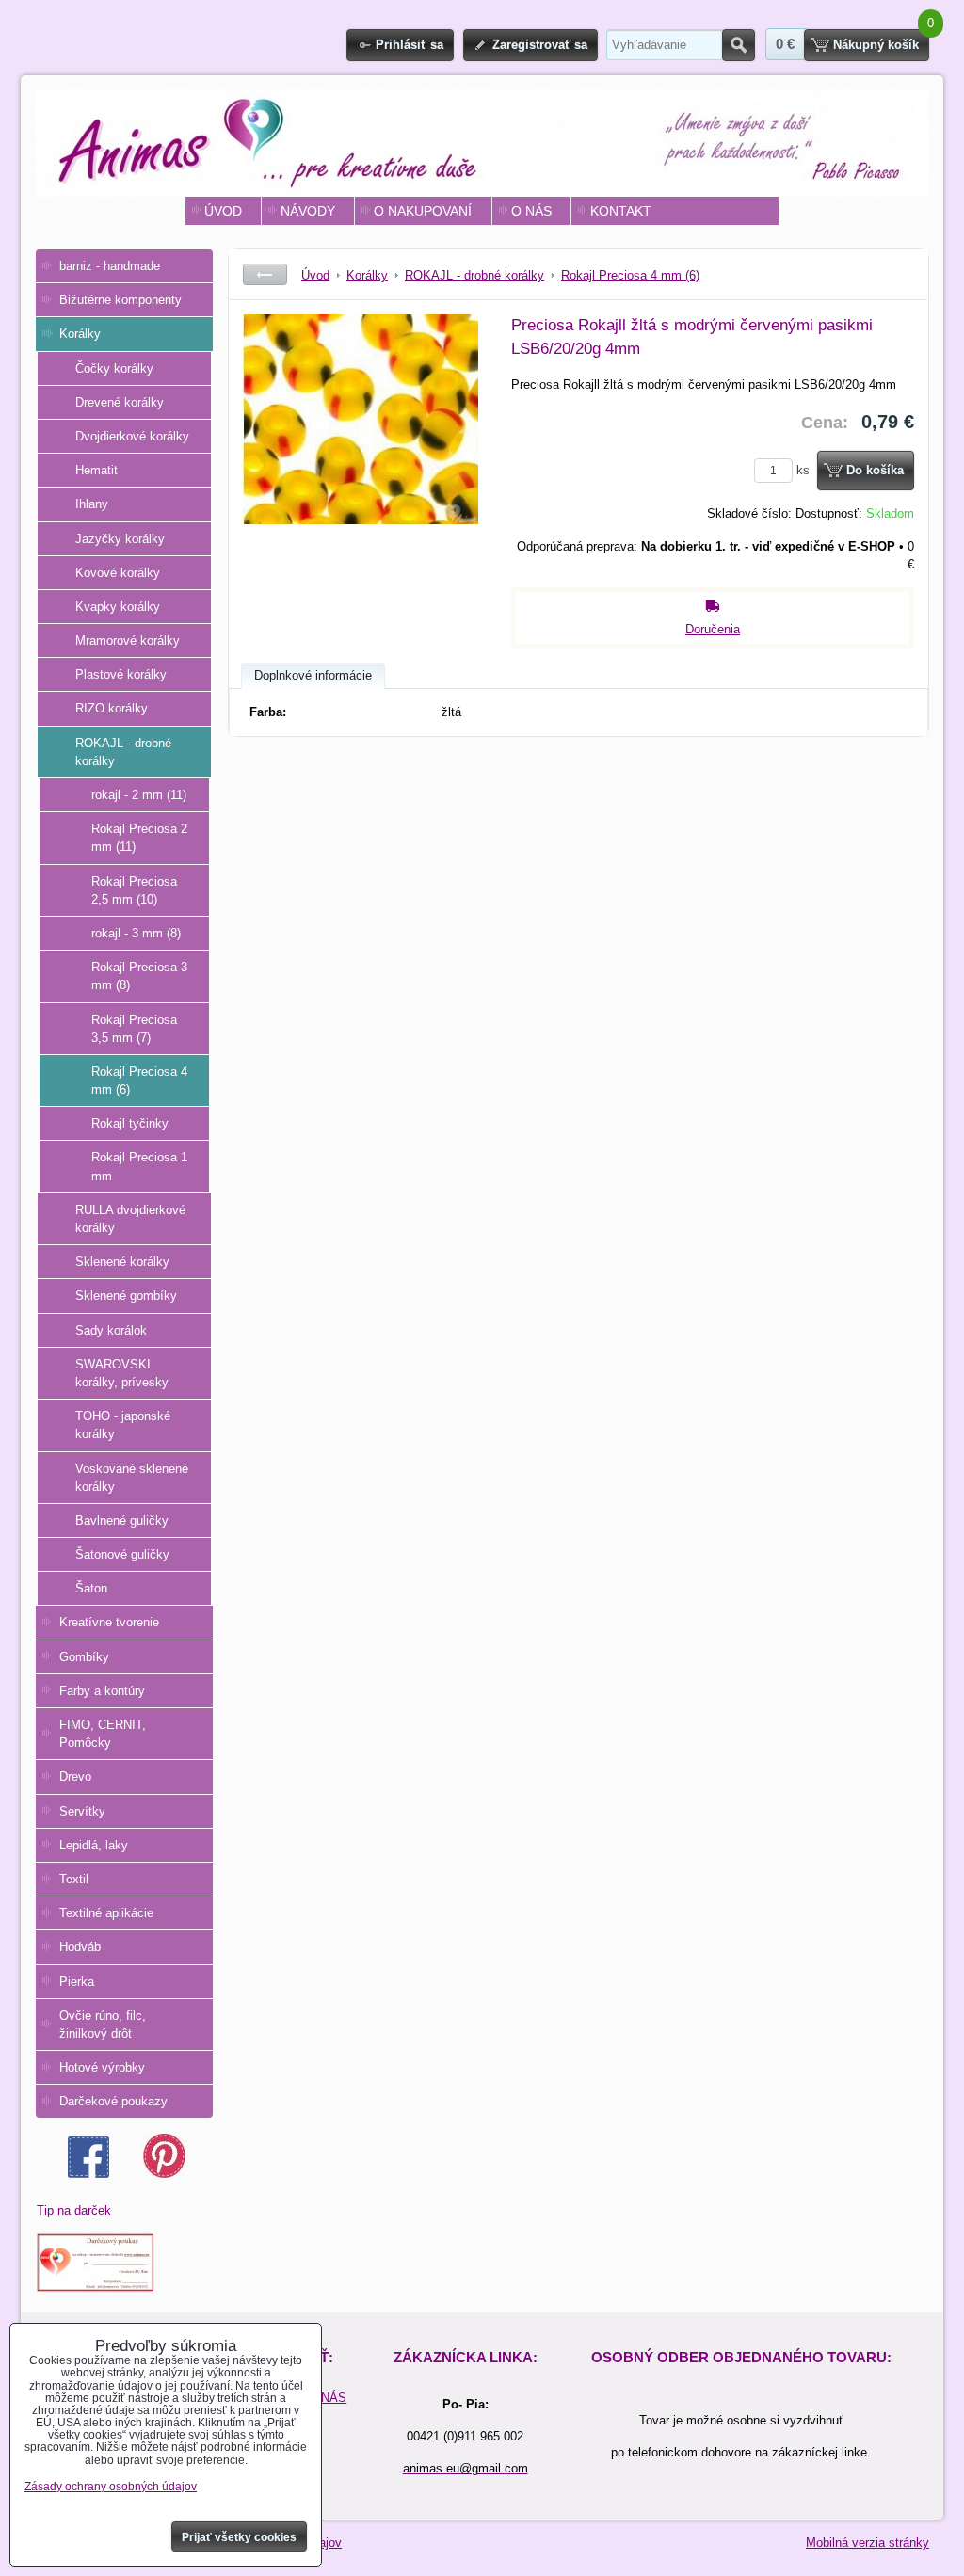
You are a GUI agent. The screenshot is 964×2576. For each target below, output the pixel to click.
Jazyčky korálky (120, 539)
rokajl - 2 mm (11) (139, 795)
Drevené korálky (120, 402)
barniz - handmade (110, 266)
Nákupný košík (876, 45)
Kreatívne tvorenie (109, 1622)
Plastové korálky (121, 674)
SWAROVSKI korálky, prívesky (122, 1373)
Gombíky (84, 1657)
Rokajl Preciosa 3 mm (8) (139, 976)
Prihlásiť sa (410, 45)
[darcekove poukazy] (96, 2288)
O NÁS (531, 211)
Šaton (91, 1588)
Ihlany (92, 504)
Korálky (80, 334)
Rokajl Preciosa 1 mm (139, 1166)
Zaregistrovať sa (540, 45)
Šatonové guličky (122, 1554)
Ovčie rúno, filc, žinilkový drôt (103, 2024)
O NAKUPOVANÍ (423, 211)
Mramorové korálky (128, 640)
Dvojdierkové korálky (132, 436)
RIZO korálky (112, 708)
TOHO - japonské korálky (123, 1425)
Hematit (96, 470)
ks (805, 470)
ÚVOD (223, 211)
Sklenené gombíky (126, 1296)
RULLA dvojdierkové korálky (130, 1219)
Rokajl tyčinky (130, 1123)
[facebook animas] (88, 2174)
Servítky (82, 1811)
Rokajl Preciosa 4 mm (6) (139, 1080)
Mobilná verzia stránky (868, 2543)
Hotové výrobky (102, 2067)
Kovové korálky (118, 573)
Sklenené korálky (122, 1262)
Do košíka (875, 470)
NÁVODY (308, 211)
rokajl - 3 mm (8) (136, 933)
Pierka (77, 1982)
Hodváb (80, 1947)
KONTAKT (621, 211)
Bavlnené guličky (122, 1520)
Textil (74, 1879)
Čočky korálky (114, 368)
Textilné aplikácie (106, 1913)
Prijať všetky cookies (239, 2537)
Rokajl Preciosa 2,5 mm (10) (134, 890)
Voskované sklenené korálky (132, 1478)
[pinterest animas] (164, 2174)
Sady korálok (111, 1330)
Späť (265, 274)
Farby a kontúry (102, 1691)
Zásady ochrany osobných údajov (111, 2487)
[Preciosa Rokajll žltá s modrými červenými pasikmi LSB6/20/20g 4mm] (361, 456)
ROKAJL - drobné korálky (123, 752)
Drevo (75, 1776)
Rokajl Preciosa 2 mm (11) (139, 838)
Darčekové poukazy (113, 2101)
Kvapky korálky (118, 607)
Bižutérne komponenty (120, 300)
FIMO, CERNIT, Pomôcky (103, 1734)
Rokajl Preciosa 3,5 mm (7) (134, 1029)
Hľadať (739, 45)
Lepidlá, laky (94, 1845)
